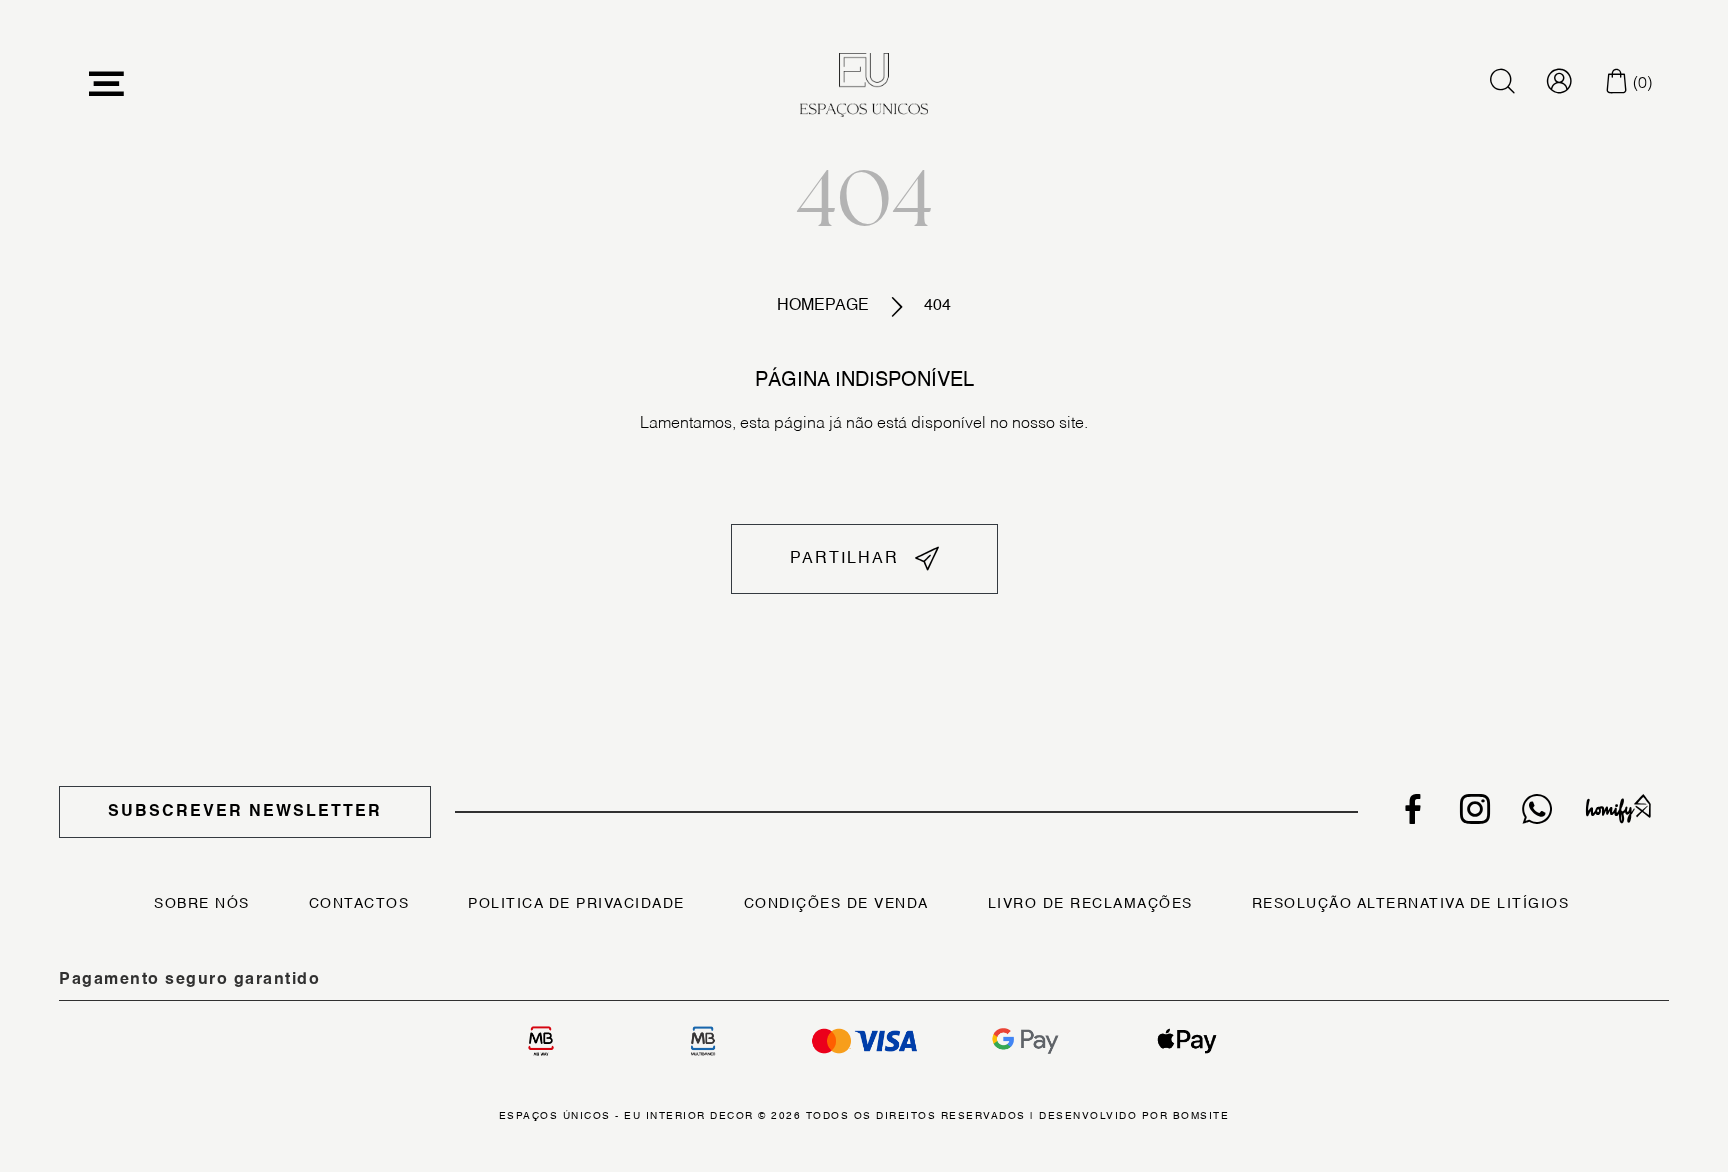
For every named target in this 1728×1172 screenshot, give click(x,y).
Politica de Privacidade (576, 904)
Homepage (823, 306)
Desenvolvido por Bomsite (1134, 1116)
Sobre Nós (202, 904)
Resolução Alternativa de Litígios (1411, 904)
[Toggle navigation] (107, 84)
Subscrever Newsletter (245, 812)
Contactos (359, 904)
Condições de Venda (836, 904)
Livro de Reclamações (1090, 904)
